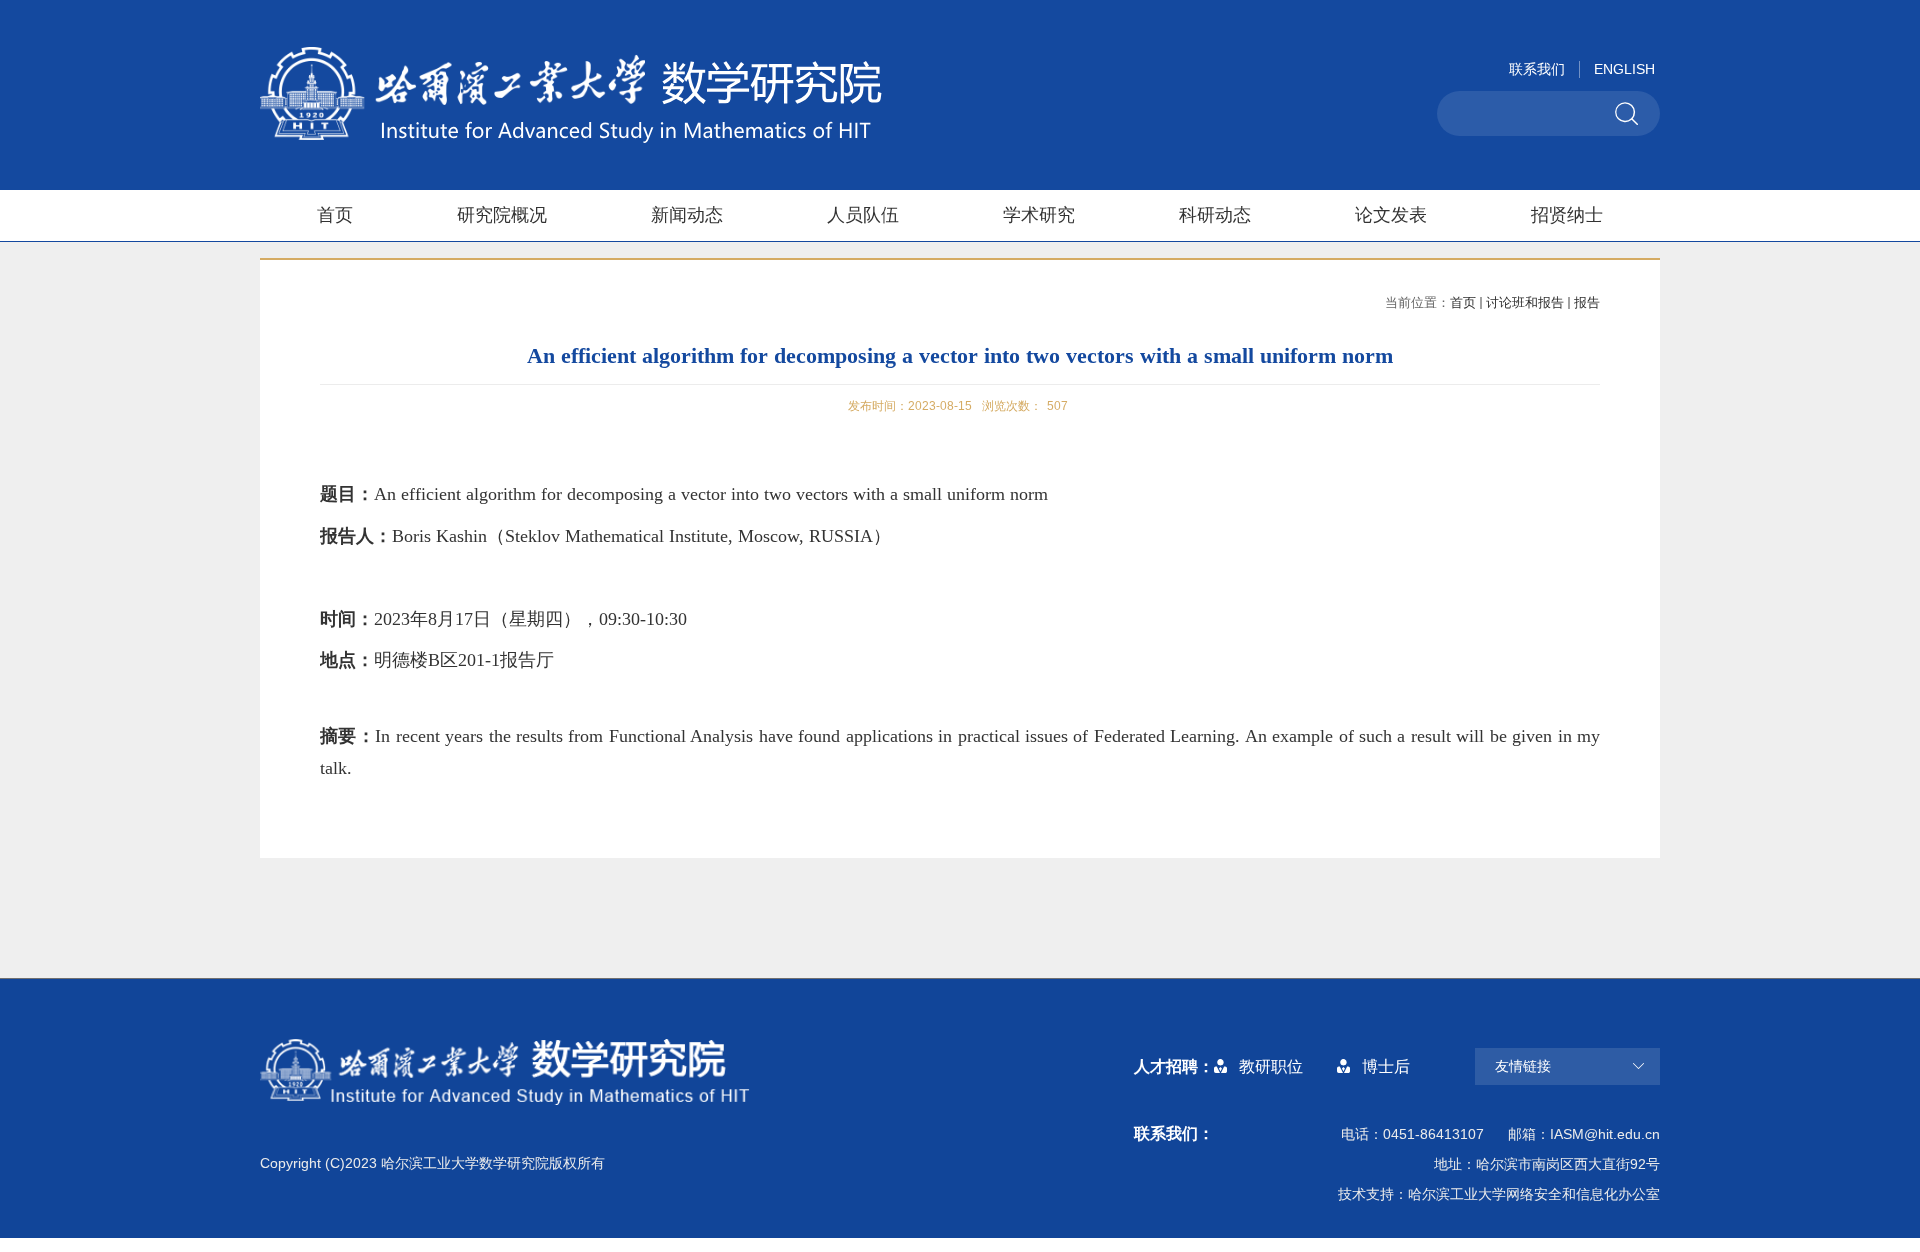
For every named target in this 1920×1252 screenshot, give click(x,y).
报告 (1587, 302)
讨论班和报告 (1525, 302)
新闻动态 (687, 215)
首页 (335, 215)
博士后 (1386, 1066)
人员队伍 (863, 215)
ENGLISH (1624, 69)
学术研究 (1039, 215)
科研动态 (1215, 215)
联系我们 (1537, 69)
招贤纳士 (1567, 215)
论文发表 (1391, 215)
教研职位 (1271, 1066)
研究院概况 (502, 215)
